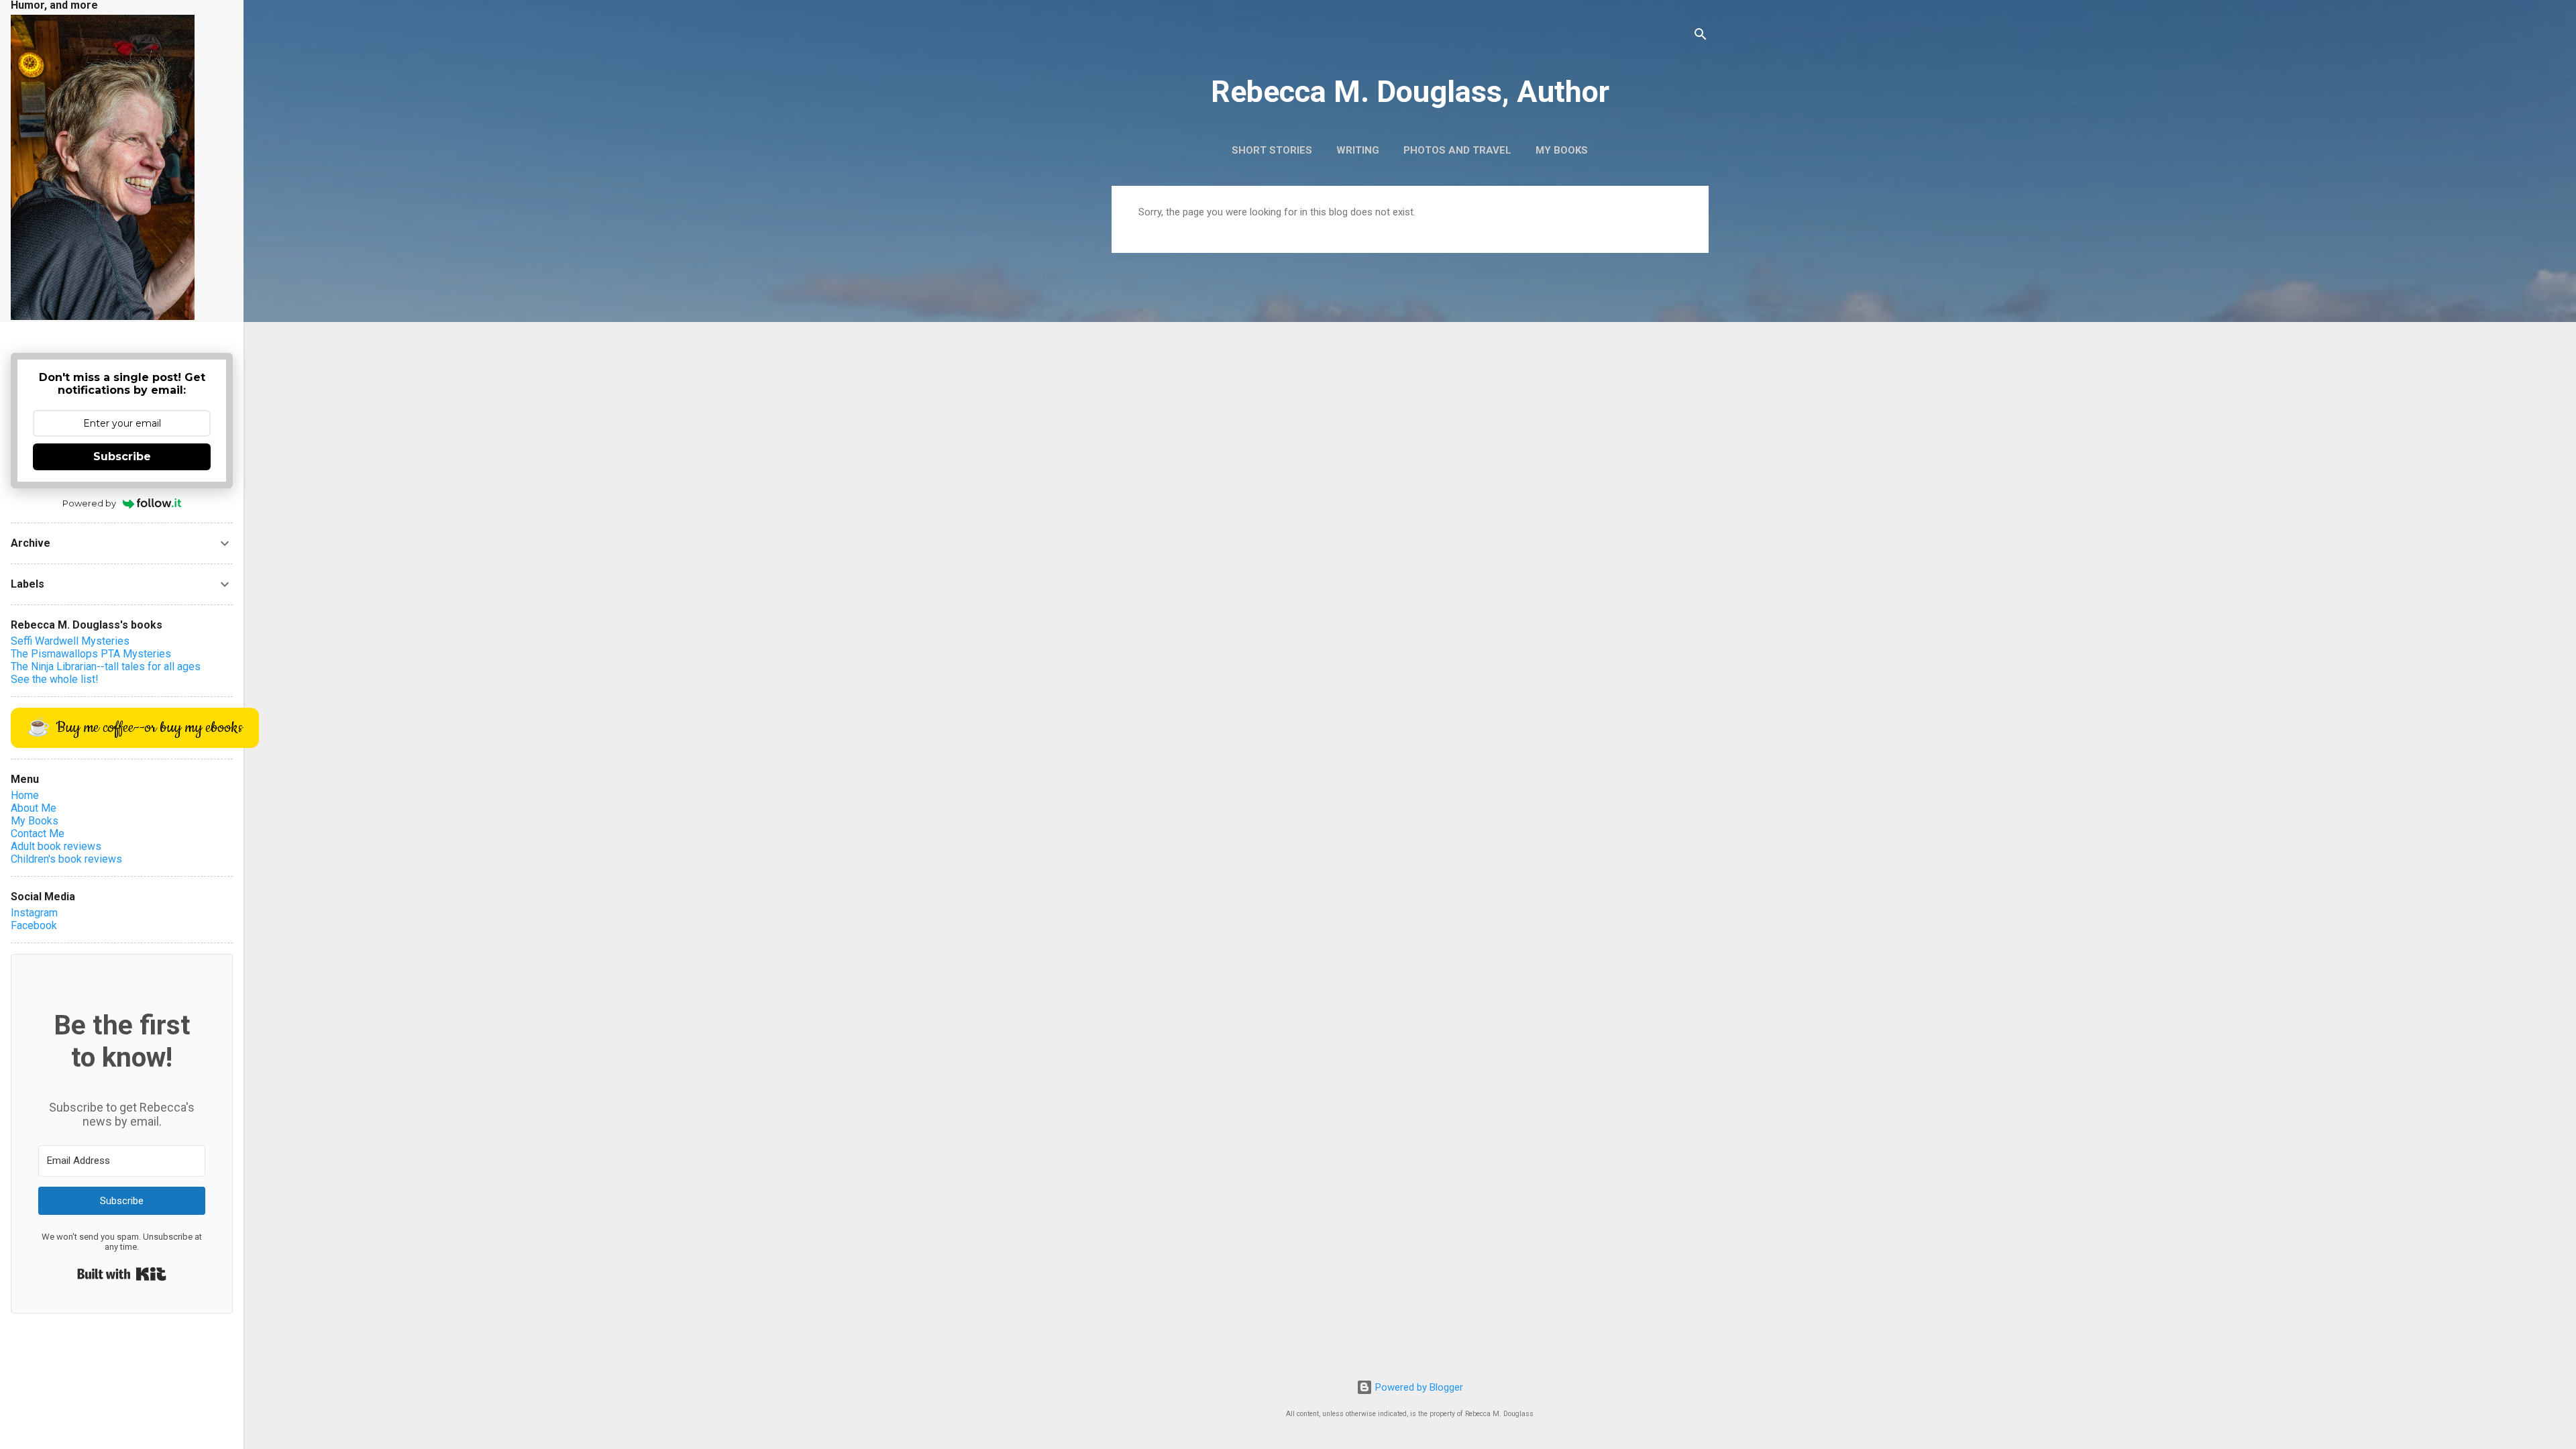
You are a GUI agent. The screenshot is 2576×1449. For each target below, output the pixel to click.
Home (25, 795)
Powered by (89, 503)
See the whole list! (55, 679)
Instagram (34, 913)
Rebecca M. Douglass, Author (1410, 92)
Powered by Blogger (1418, 1387)
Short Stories (1272, 150)
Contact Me (38, 834)
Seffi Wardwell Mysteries (70, 641)
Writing (1358, 150)
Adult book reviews (56, 846)
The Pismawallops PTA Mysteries (91, 654)
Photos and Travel (1457, 150)
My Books (1562, 150)
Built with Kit (122, 1274)
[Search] (1701, 37)
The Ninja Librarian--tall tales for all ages (106, 666)
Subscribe (122, 457)
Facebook (34, 925)
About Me (34, 808)
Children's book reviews (66, 859)
